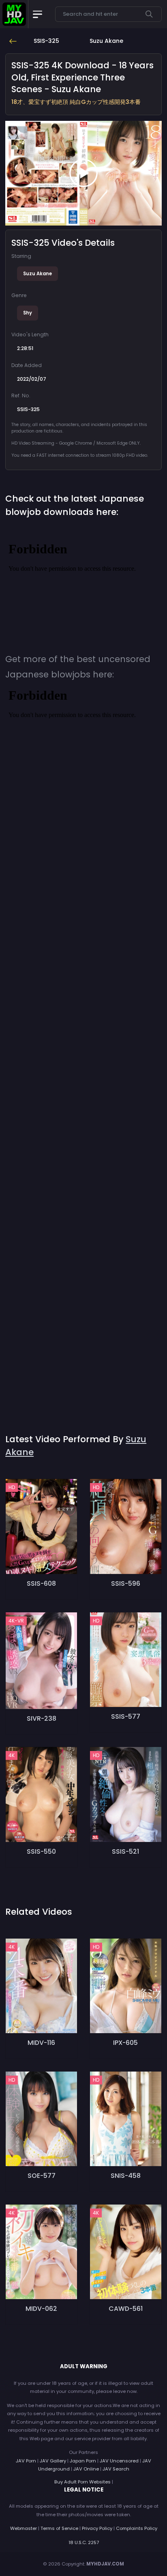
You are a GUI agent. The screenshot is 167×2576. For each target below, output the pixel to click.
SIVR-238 (42, 1718)
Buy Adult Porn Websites (82, 2482)
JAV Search (116, 2469)
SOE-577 (42, 2176)
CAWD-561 (126, 2309)
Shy (28, 313)
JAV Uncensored (119, 2461)
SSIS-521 (125, 1851)
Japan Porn (83, 2461)
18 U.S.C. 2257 (84, 2542)
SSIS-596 (126, 1583)
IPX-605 (125, 2043)
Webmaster (24, 2528)
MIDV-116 (41, 2043)
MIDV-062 (41, 2309)
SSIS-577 (126, 1716)
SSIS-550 (41, 1851)
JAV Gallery (53, 2461)
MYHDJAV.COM (105, 2564)
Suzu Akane (37, 274)
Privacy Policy (97, 2528)
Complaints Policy (137, 2528)
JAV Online (86, 2469)
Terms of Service (59, 2528)
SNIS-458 (126, 2176)
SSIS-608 (41, 1583)
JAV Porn (26, 2461)
